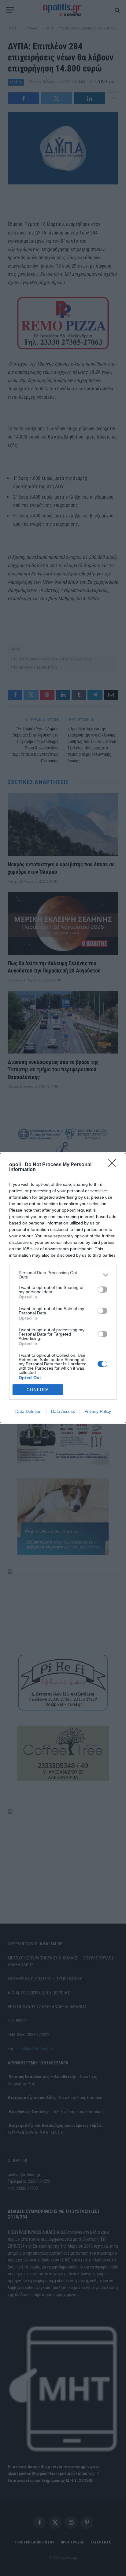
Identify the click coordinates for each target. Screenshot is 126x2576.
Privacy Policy (98, 1411)
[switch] (102, 1290)
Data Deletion (28, 1411)
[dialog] (63, 1288)
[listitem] (63, 1275)
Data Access (63, 1411)
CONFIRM (38, 1390)
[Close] (114, 1165)
